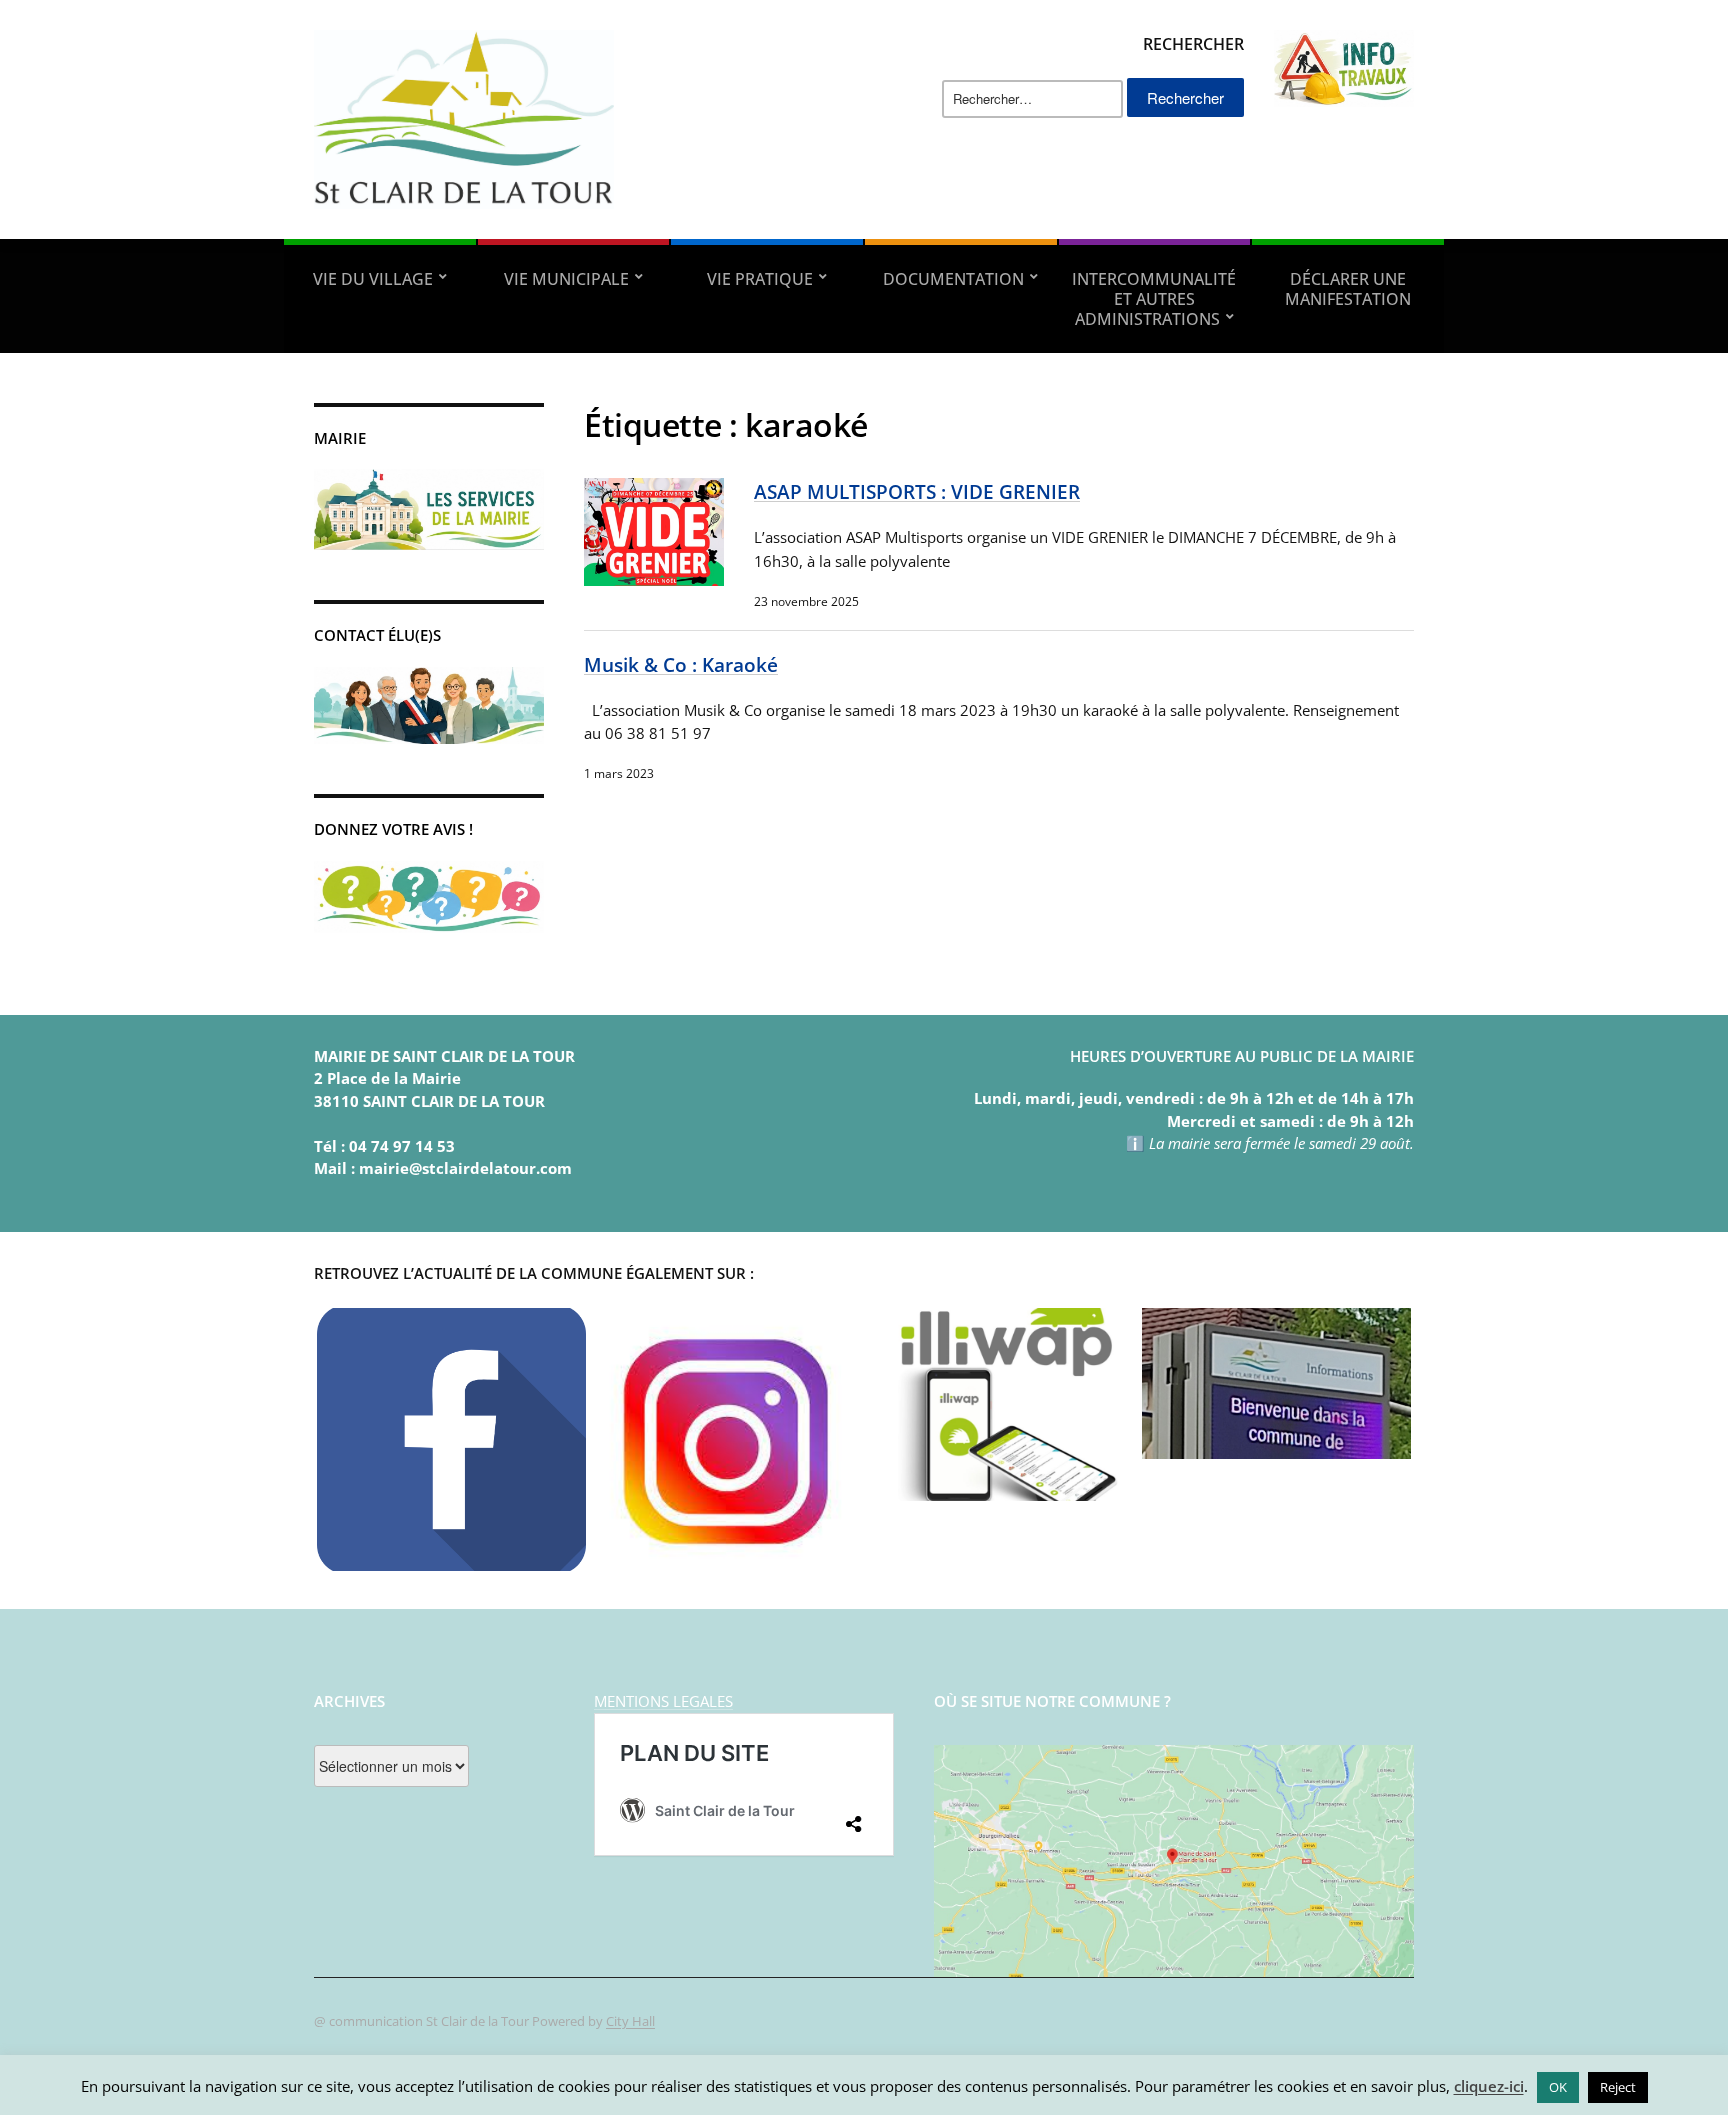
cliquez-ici (1489, 2086)
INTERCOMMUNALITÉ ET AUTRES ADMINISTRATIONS (1154, 299)
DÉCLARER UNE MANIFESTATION (1348, 289)
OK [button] (1558, 2087)
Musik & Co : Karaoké (681, 664)
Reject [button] (1618, 2087)
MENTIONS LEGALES (663, 1701)
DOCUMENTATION (953, 279)
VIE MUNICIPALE (566, 279)
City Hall (630, 2021)
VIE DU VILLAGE (373, 279)
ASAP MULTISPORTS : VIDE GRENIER (917, 491)
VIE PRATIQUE (760, 279)
